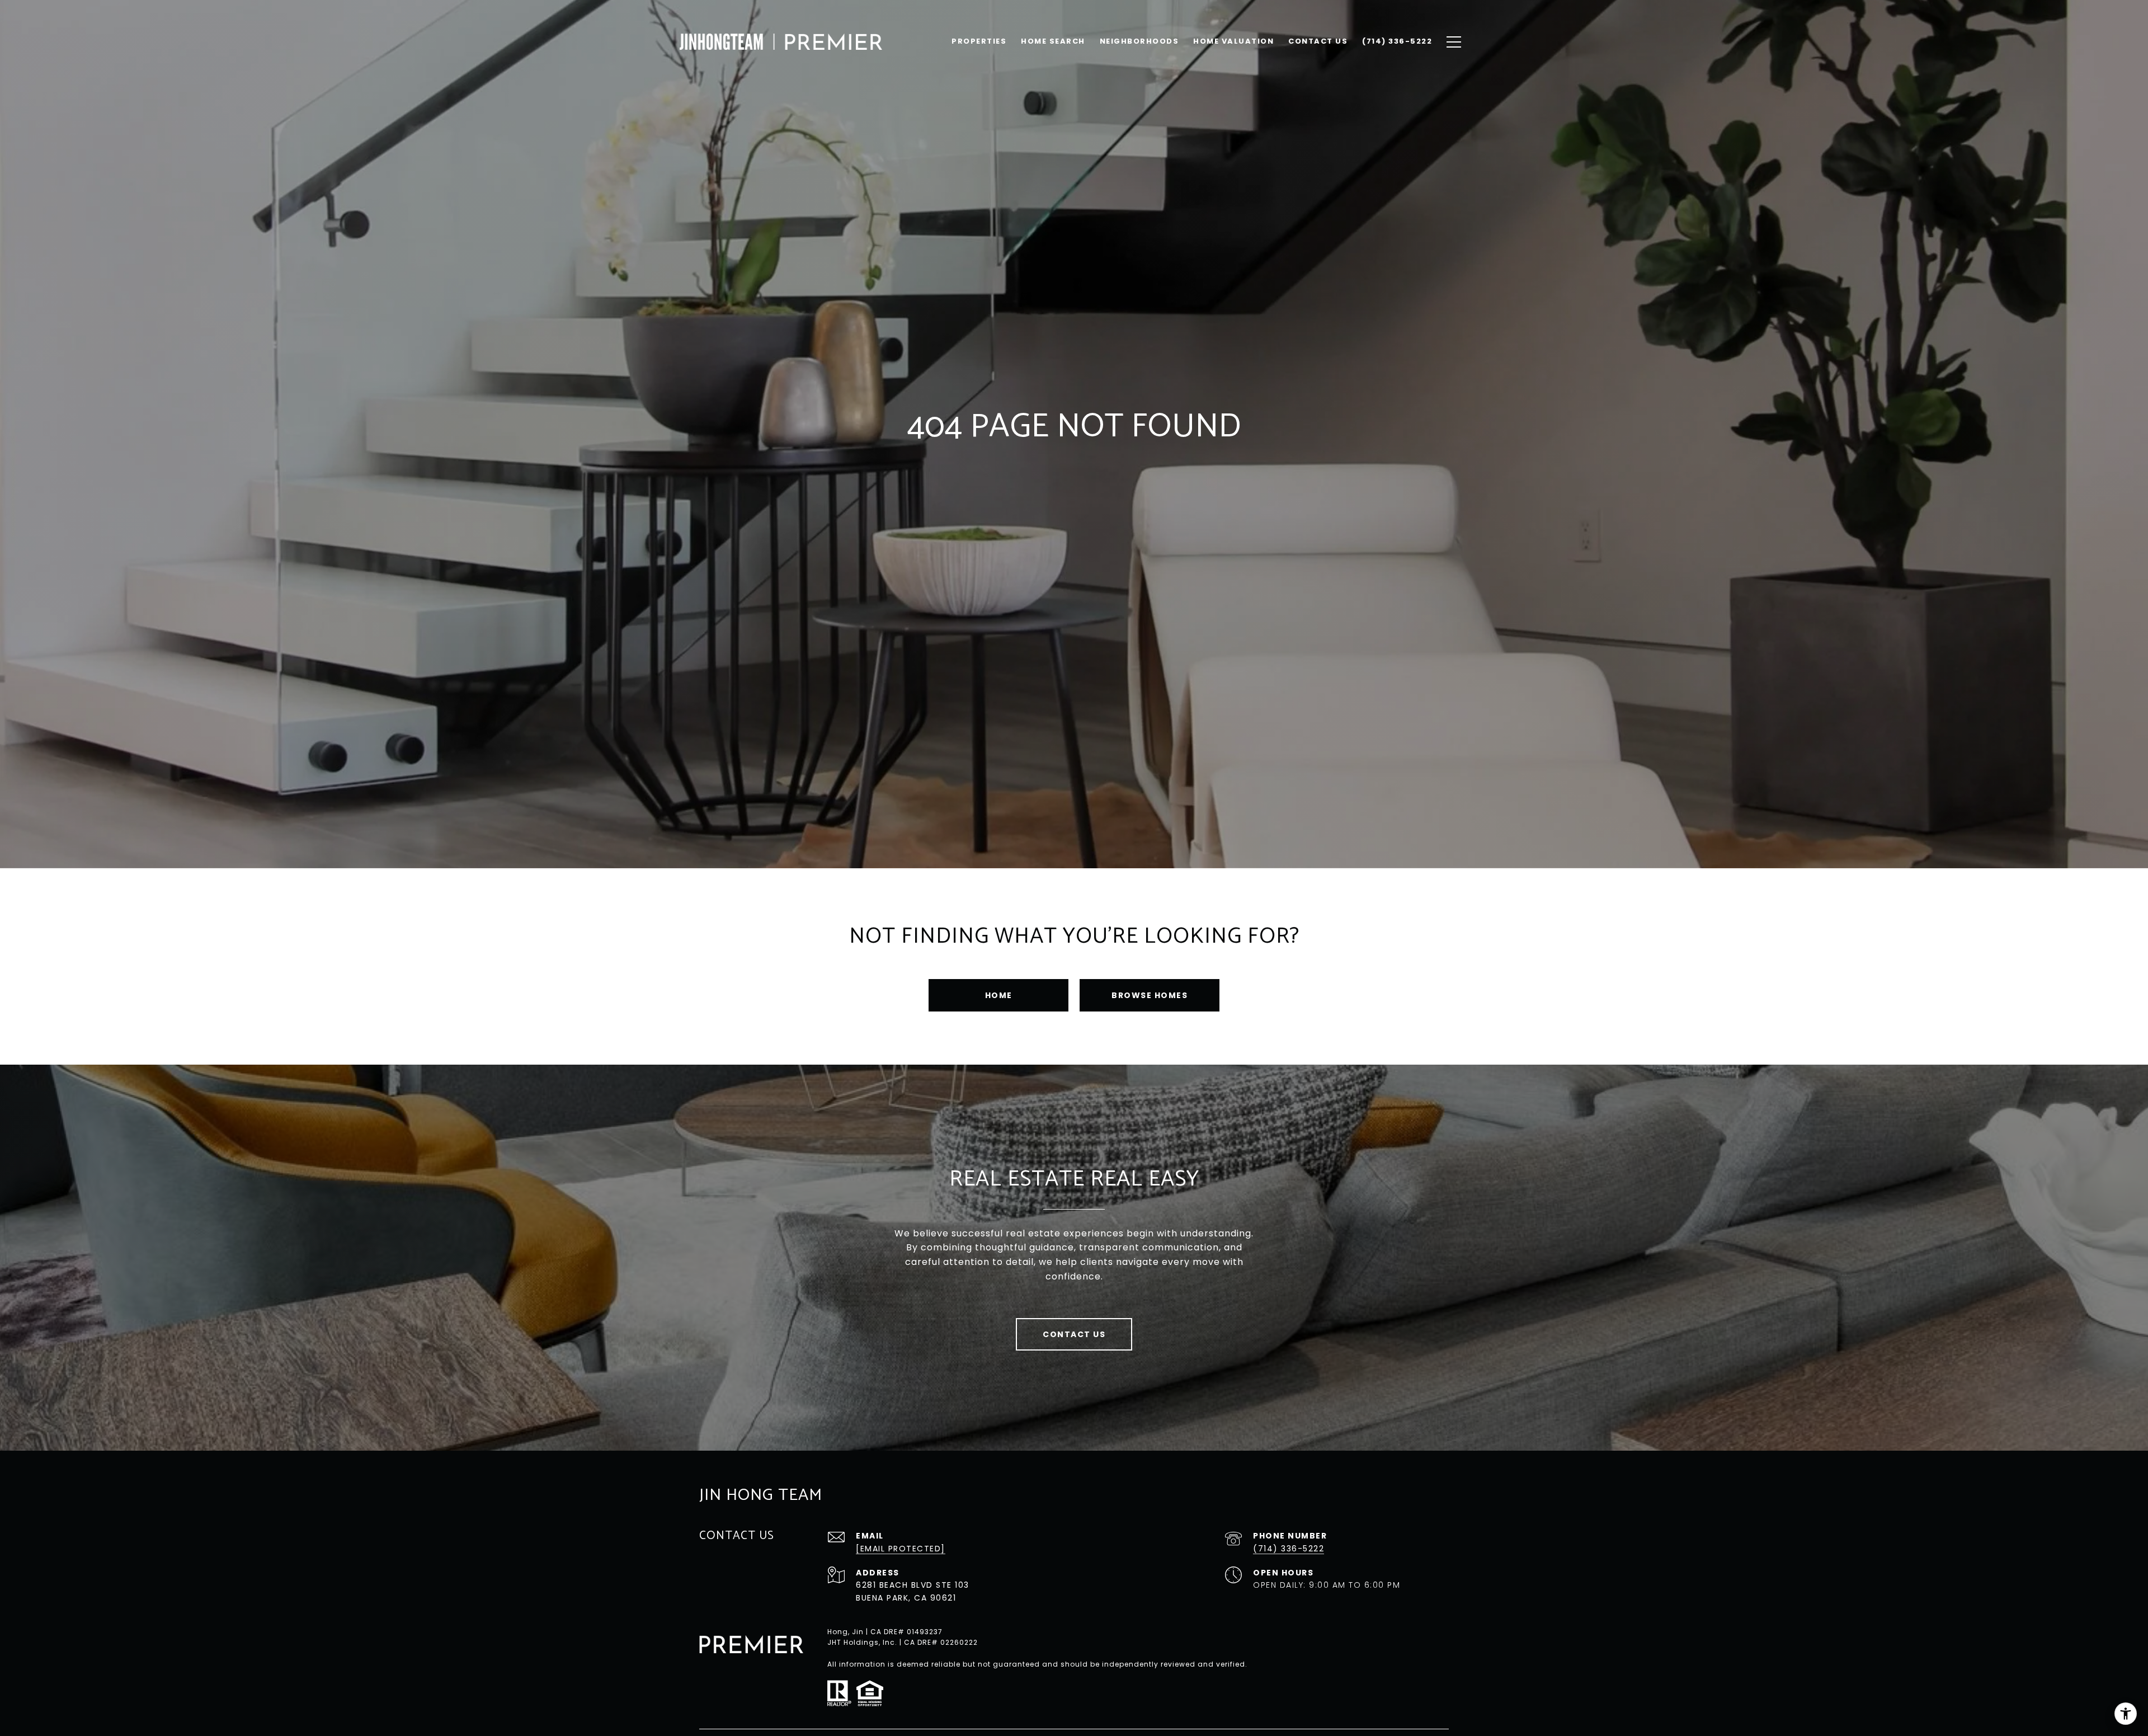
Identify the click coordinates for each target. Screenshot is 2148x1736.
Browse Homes (1150, 995)
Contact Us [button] (1074, 1334)
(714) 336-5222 (1289, 1549)
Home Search (1053, 41)
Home (999, 995)
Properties (979, 41)
